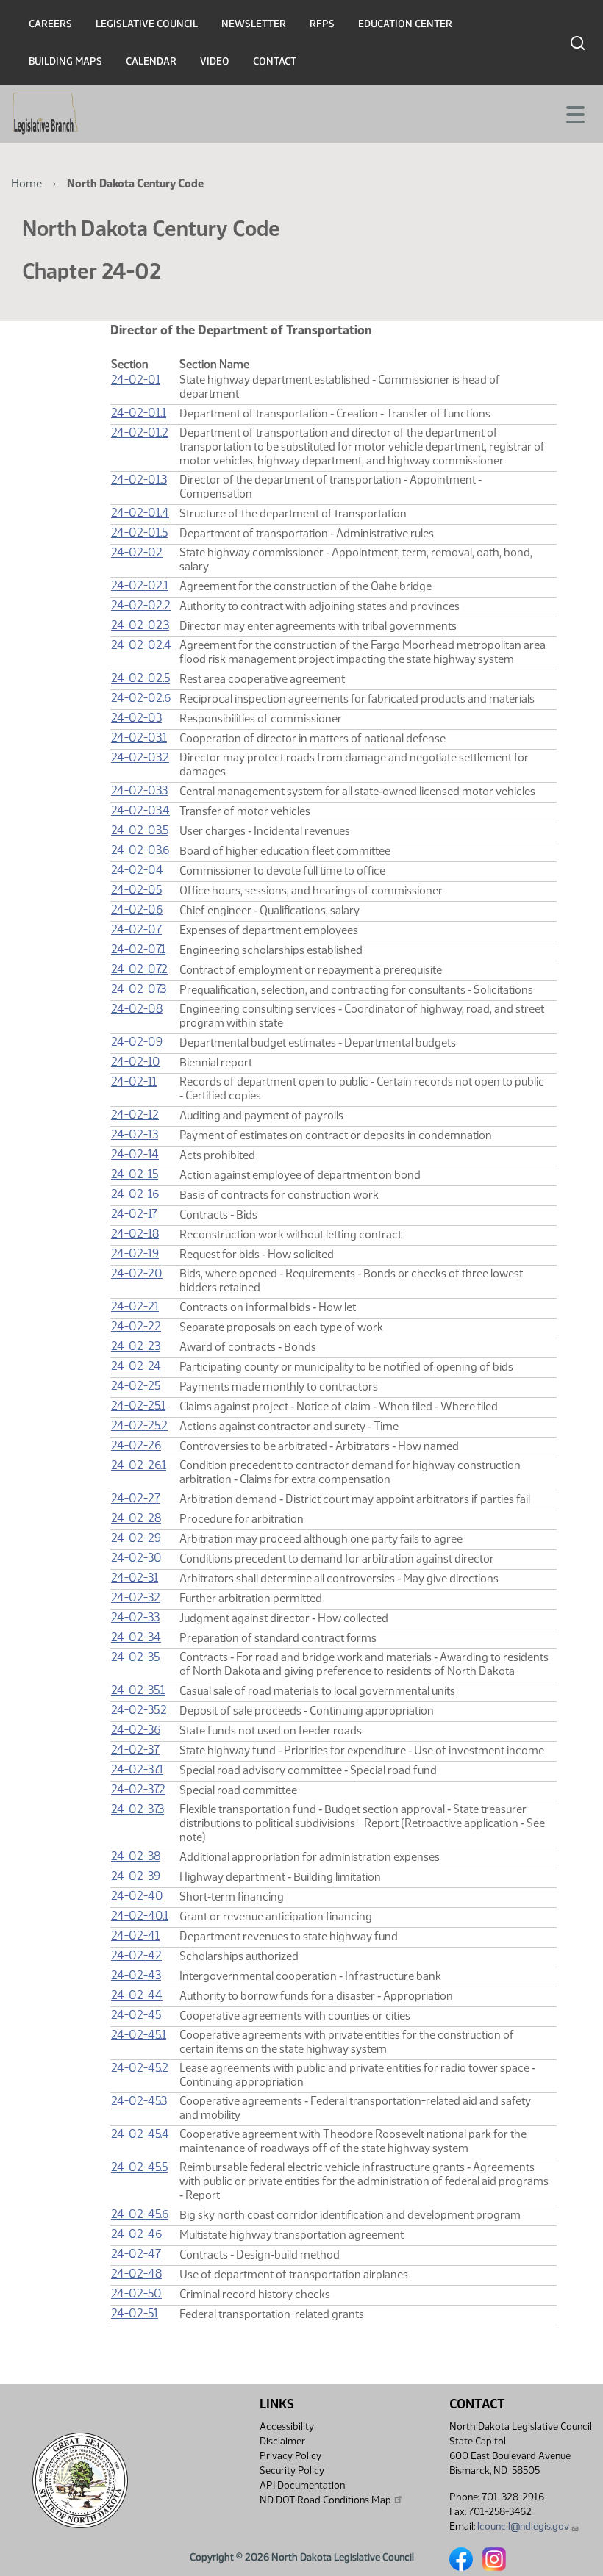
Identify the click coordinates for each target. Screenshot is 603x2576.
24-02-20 (137, 1273)
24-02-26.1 (139, 1465)
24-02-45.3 (139, 2101)
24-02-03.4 (140, 810)
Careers (50, 24)
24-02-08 (137, 1009)
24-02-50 (136, 2293)
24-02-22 (136, 1326)
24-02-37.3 (138, 1809)
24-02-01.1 (139, 413)
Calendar (151, 61)
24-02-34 (136, 1637)
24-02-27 (136, 1498)
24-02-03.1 (139, 738)
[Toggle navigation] (574, 113)
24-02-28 (136, 1518)
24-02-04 (137, 870)
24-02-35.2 (139, 1710)
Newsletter (254, 24)
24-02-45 (136, 2015)
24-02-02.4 (141, 645)
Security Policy (292, 2471)
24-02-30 (136, 1558)
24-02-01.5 (139, 532)
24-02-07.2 (139, 969)
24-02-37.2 (138, 1789)
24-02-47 (136, 2254)
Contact (275, 61)
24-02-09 (137, 1042)
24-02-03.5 (140, 830)
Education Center (405, 24)
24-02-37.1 (137, 1769)
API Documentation (302, 2485)
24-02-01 (136, 380)
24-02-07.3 (139, 989)
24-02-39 (136, 1876)
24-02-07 (136, 929)
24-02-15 (135, 1174)
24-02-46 (136, 2234)
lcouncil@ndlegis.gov (523, 2526)
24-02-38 (136, 1856)
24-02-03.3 (139, 790)
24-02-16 (135, 1194)
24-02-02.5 (140, 678)
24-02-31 (135, 1578)
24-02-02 (137, 552)
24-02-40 (137, 1896)
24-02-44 (137, 1995)
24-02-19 (135, 1253)
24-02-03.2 (140, 757)
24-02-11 (134, 1081)
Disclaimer (282, 2441)
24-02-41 (135, 1935)
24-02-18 (135, 1234)
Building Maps (65, 61)
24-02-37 (135, 1750)
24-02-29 (136, 1538)
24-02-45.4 (140, 2134)
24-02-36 (136, 1730)
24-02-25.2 (139, 1425)
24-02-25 (136, 1386)
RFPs (322, 24)
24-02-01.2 (140, 433)
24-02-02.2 (141, 605)
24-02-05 (136, 890)
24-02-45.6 (140, 2214)
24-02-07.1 (138, 949)
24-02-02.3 (140, 625)
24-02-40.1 (140, 1916)
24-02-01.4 (140, 513)
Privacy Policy (290, 2456)
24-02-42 (136, 1955)
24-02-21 (135, 1306)
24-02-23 (136, 1346)
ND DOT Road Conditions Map (325, 2500)
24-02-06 (137, 910)
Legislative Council (147, 24)
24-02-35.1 (138, 1690)
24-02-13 (135, 1134)
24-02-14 (135, 1154)
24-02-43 (136, 1975)
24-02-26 (136, 1445)
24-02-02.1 (140, 585)
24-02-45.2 (140, 2068)
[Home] (45, 114)
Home (26, 183)
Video (215, 61)
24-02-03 (136, 718)
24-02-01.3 (139, 480)
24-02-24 (136, 1366)
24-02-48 (136, 2274)
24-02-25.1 (138, 1406)
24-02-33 (135, 1617)
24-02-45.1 (139, 2035)
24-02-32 (136, 1597)
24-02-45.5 (139, 2167)
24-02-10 (136, 1062)
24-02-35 (135, 1657)
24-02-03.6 (140, 850)
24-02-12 (135, 1115)
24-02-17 (134, 1214)
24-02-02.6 (141, 698)
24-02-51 (135, 2313)
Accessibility (287, 2426)
